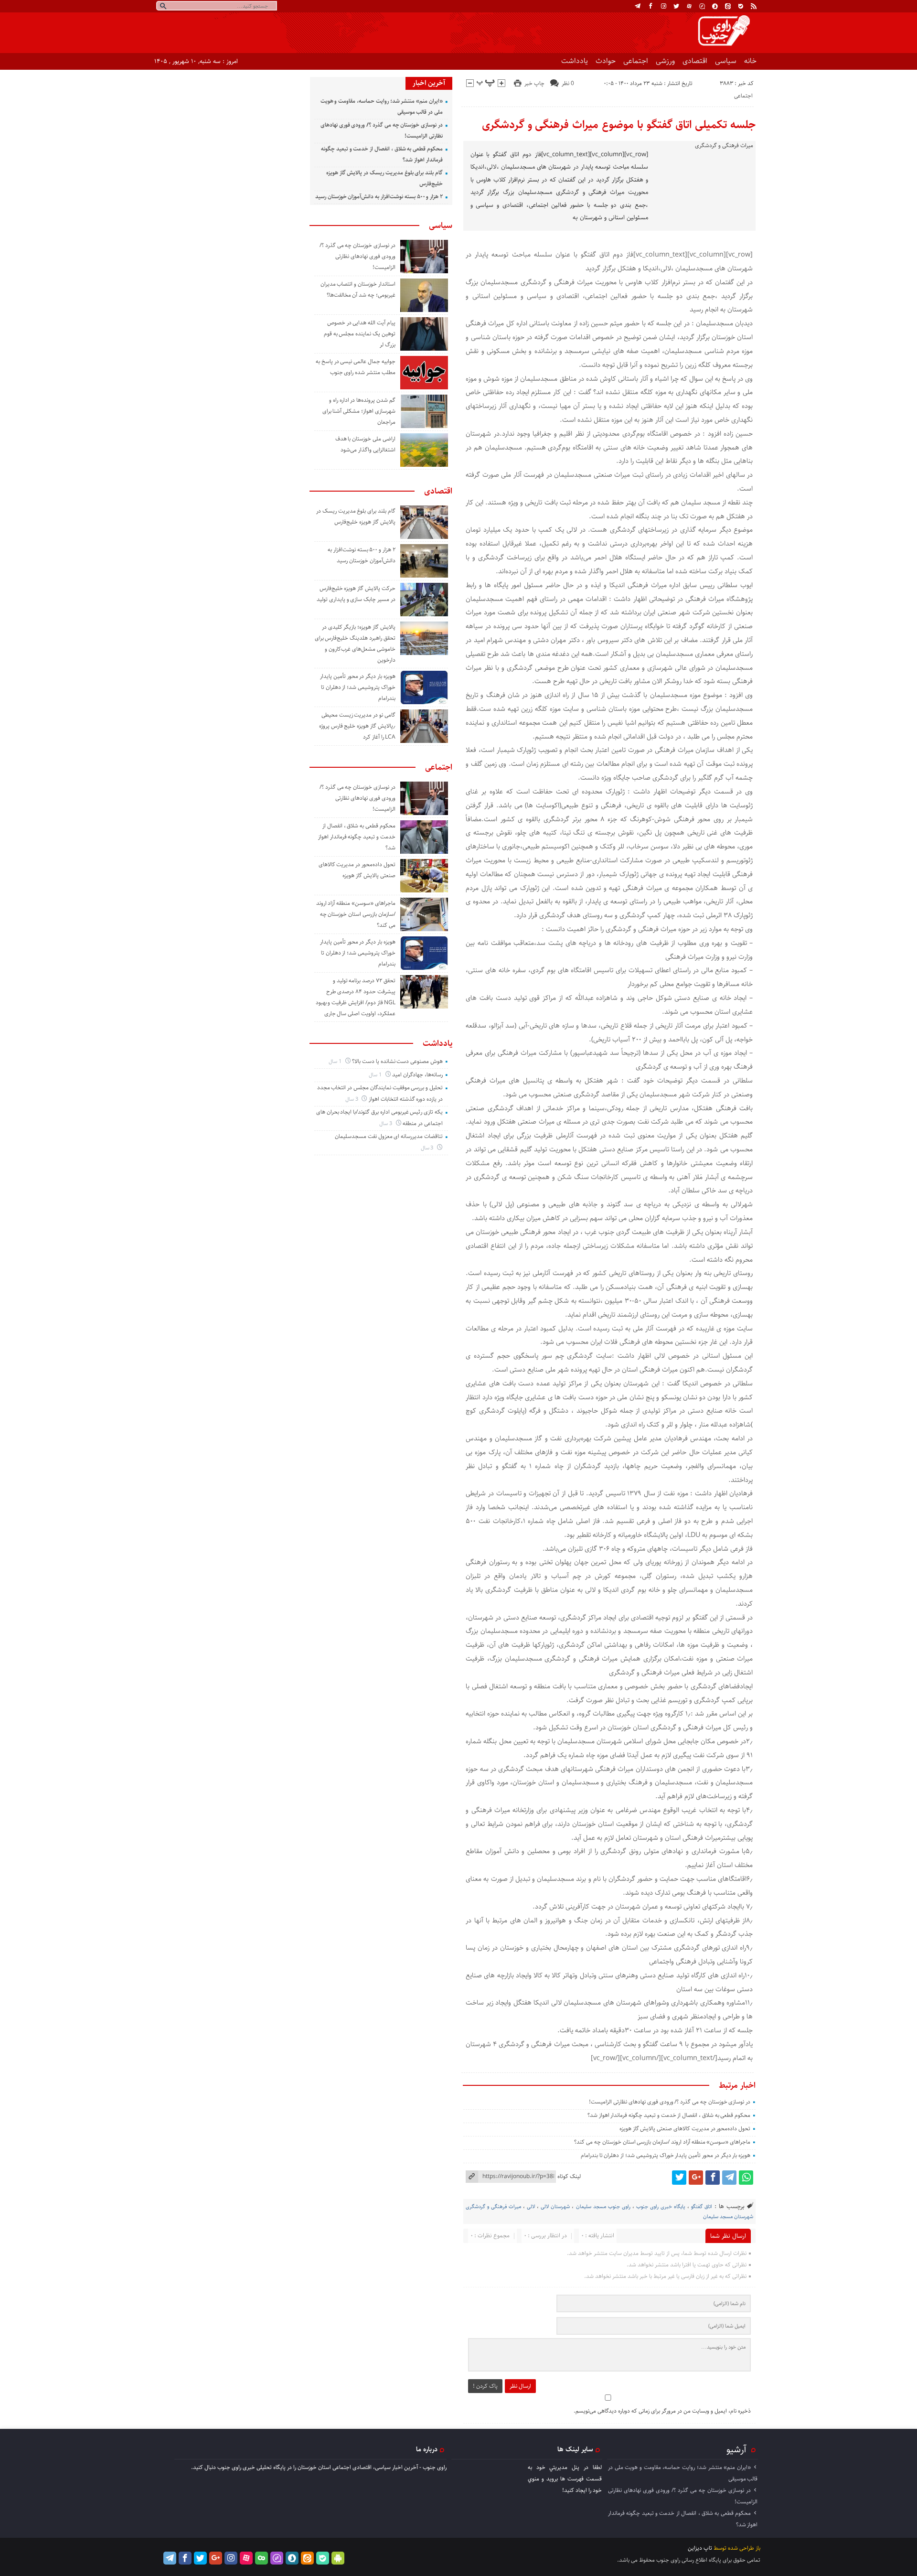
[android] (338, 2558)
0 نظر (568, 83)
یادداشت (575, 61)
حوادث (606, 61)
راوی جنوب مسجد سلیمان (603, 2206)
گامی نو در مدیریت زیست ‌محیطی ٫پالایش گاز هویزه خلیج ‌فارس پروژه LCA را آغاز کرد (357, 726)
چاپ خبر (534, 83)
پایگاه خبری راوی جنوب (661, 2206)
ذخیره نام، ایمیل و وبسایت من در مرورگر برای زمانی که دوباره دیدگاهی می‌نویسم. (662, 2411)
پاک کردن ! (485, 2386)
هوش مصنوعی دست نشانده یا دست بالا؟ (397, 1061)
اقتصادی (695, 61)
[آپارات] (689, 6)
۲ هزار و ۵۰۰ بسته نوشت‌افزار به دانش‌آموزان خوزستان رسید (379, 197)
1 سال (336, 1061)
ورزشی (665, 61)
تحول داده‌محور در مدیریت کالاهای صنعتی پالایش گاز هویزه (685, 2129)
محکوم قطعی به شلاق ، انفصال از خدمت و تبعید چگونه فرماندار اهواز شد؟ (669, 2115)
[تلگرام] (638, 6)
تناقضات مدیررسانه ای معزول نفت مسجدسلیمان (389, 1136)
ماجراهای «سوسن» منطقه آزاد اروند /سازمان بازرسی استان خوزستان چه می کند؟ (662, 2142)
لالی (531, 2206)
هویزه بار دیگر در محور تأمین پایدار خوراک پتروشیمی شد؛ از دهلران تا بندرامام (666, 2155)
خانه (750, 61)
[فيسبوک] (650, 6)
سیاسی (726, 61)
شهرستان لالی (555, 2206)
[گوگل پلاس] (696, 2178)
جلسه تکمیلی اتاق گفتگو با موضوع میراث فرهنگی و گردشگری (619, 125)
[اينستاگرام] (663, 6)
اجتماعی (636, 61)
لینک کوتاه (569, 2176)
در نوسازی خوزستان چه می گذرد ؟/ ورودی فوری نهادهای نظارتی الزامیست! (670, 2102)
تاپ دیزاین (700, 2548)
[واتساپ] (746, 2178)
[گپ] (702, 6)
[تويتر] (676, 6)
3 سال (352, 1099)
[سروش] (715, 6)
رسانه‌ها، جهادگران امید (417, 1075)
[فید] (754, 6)
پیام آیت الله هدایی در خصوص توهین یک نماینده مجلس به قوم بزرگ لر (360, 334)
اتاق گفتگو (702, 2206)
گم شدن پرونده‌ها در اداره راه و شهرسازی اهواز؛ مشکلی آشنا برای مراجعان (359, 411)
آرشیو (736, 2449)
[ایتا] (728, 6)
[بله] (741, 6)
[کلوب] (261, 2558)
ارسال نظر (520, 2386)
